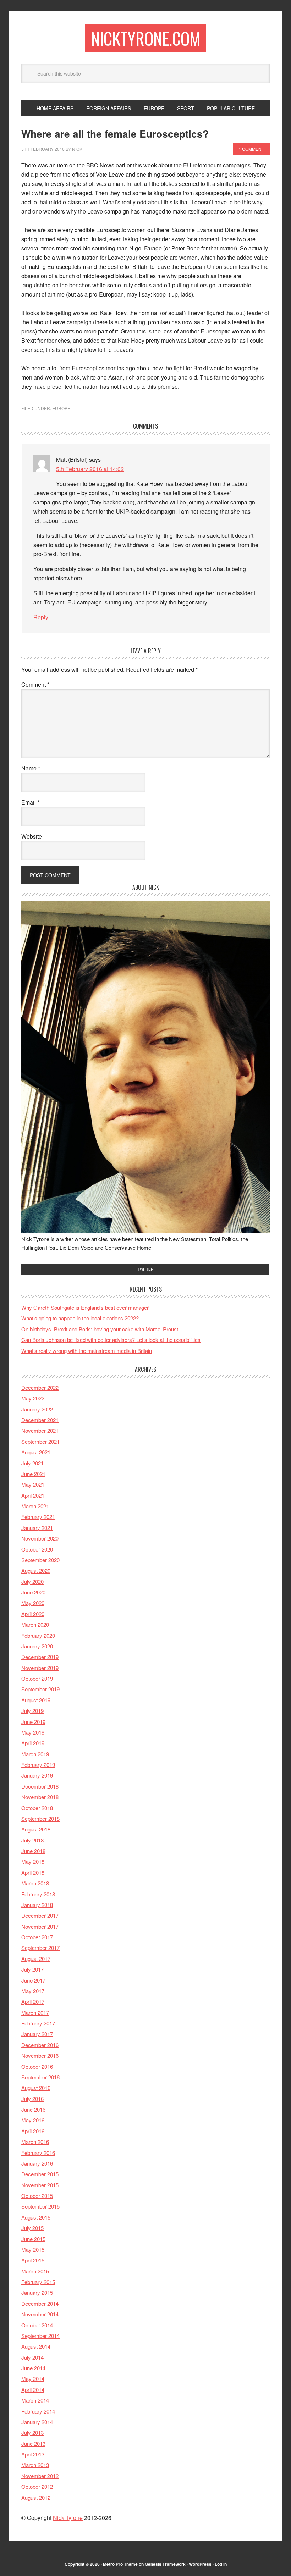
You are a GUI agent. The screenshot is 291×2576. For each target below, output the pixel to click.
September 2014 (40, 2336)
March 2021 (35, 1506)
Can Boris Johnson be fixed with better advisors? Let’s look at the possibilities (111, 1340)
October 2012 (37, 2486)
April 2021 (33, 1495)
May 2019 (33, 1732)
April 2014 (33, 2390)
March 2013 (35, 2465)
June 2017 (33, 1980)
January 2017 (37, 2034)
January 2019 (37, 1775)
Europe (61, 408)
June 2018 (33, 1851)
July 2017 (32, 1969)
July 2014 (32, 2357)
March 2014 (35, 2400)
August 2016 (36, 2088)
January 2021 (37, 1528)
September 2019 (40, 1689)
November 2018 (40, 1797)
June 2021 (33, 1474)
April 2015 (33, 2260)
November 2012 (40, 2476)
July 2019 (32, 1711)
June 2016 (33, 2109)
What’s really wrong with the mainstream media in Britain (87, 1351)
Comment (35, 684)
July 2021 (32, 1463)
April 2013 (33, 2454)
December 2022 (40, 1387)
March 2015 (35, 2271)
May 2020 (33, 1603)
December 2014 (40, 2303)
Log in (221, 2564)
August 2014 (36, 2346)
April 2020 (33, 1614)
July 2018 (32, 1840)
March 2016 (35, 2142)
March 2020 (35, 1624)
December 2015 (40, 2174)
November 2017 (40, 1926)
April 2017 (33, 2002)
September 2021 (40, 1441)
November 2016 (40, 2055)
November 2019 (40, 1668)
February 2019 (38, 1765)
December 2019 (40, 1657)
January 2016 (37, 2163)
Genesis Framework (165, 2564)
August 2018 (36, 1829)
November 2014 (40, 2314)
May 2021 (33, 1484)
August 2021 (36, 1452)
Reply (41, 617)
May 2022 (33, 1398)
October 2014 (37, 2325)
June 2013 (33, 2444)
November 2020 (40, 1538)
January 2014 (37, 2422)
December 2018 (40, 1786)
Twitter (145, 1269)
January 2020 (37, 1646)
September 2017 (40, 1948)
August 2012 (36, 2497)
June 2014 (33, 2368)
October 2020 (37, 1549)
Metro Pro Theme (120, 2564)
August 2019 (36, 1700)
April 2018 (33, 1872)
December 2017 (40, 1915)
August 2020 (36, 1571)
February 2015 (38, 2282)
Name (31, 768)
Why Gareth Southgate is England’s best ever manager (85, 1307)
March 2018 (35, 1883)
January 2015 (37, 2292)
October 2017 (37, 1937)
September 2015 (40, 2206)
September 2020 (40, 1560)
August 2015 (36, 2217)
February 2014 (38, 2411)
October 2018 (37, 1808)
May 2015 (33, 2249)
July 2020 (32, 1582)
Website (32, 836)
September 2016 (40, 2077)
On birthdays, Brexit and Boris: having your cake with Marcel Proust (100, 1329)
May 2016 (33, 2120)
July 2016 (32, 2099)
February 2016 (38, 2153)
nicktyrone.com (146, 38)
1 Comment (251, 149)
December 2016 (40, 2045)
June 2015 (33, 2239)
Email (30, 802)
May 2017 (33, 1991)
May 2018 (33, 1861)
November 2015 (40, 2185)
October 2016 (37, 2066)
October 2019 (37, 1678)
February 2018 (38, 1894)
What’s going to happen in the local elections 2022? (80, 1318)
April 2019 (33, 1743)
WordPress (200, 2564)
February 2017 (38, 2023)
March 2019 (35, 1754)
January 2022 (37, 1409)
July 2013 (32, 2433)
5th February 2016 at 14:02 (90, 469)
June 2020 (33, 1592)
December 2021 (40, 1420)
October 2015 (37, 2196)
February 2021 (38, 1517)
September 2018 (40, 1818)
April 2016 (33, 2131)
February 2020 (38, 1635)
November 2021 (40, 1430)
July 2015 (32, 2228)
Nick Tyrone (68, 2518)
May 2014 (33, 2379)
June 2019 (33, 1722)
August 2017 (36, 1959)
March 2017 (35, 2013)
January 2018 (37, 1905)
